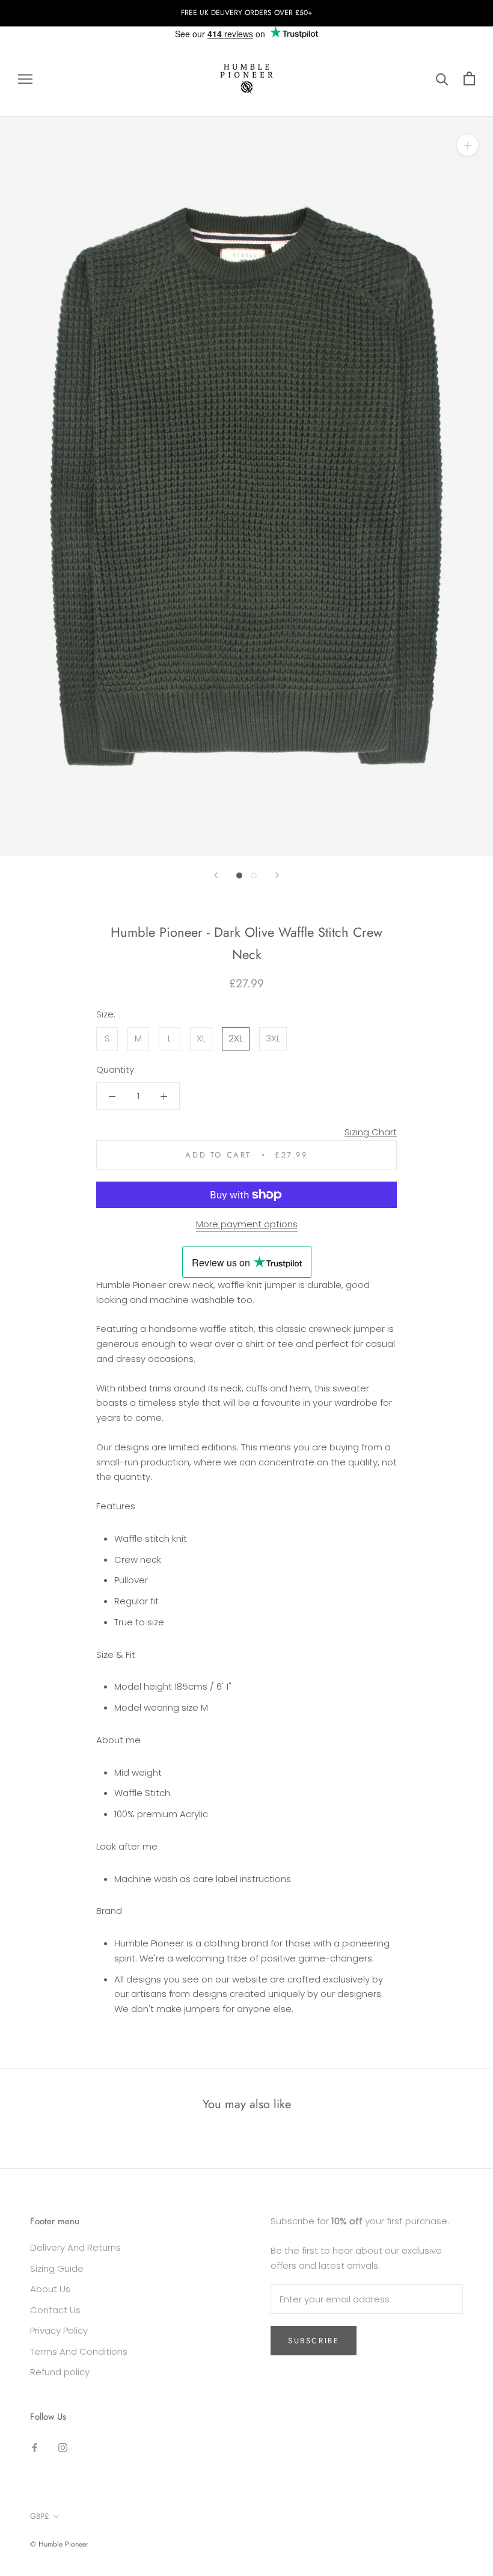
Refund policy (60, 2372)
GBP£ (40, 2516)
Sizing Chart (371, 1132)
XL (201, 1038)
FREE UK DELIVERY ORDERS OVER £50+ (246, 13)
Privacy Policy (59, 2330)
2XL (236, 1038)
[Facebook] (35, 2447)
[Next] (277, 875)
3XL (273, 1038)
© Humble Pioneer (59, 2544)
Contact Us (55, 2310)
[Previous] (216, 875)
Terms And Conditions (79, 2351)
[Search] (442, 78)
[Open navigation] (25, 78)
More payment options (247, 1224)
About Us (50, 2289)
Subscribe (314, 2341)
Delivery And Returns (75, 2247)
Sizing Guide (57, 2268)
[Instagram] (63, 2447)
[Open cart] (469, 78)
